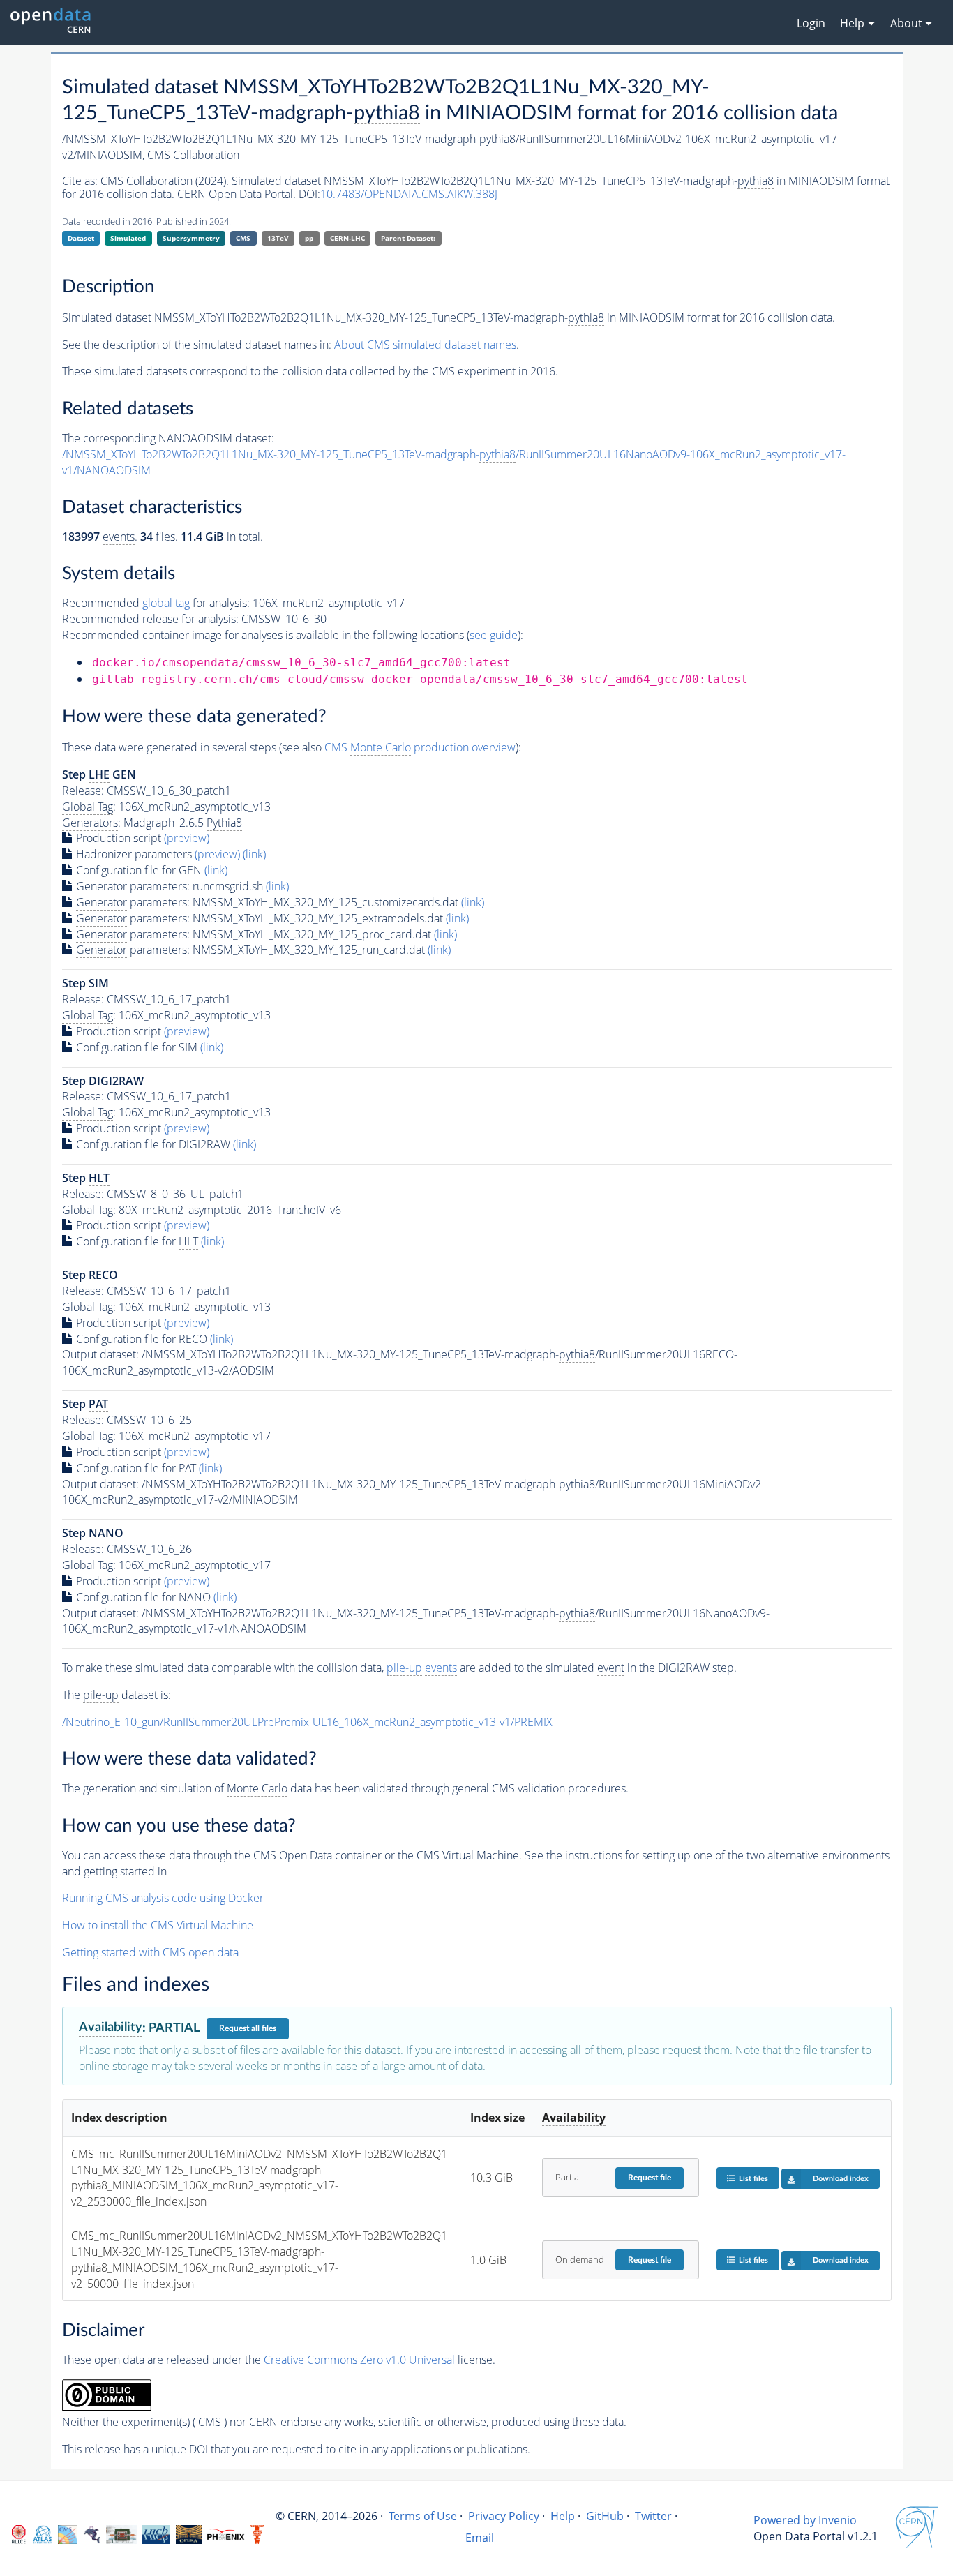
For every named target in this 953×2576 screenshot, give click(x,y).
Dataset (81, 238)
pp (309, 238)
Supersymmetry (191, 238)
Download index (841, 2179)
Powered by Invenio (805, 2520)
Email (480, 2538)
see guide (494, 635)
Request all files (248, 2028)
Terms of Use (423, 2516)
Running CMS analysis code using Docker (163, 1898)
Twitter (653, 2516)
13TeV (278, 238)
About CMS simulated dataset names (425, 345)
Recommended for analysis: (156, 603)
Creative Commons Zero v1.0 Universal (359, 2360)
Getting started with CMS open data (150, 1952)
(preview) (187, 838)
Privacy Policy (504, 2516)
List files (753, 2179)
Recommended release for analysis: (150, 619)
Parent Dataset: (408, 238)
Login (811, 23)
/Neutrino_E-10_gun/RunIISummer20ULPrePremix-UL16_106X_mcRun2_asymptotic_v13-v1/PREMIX (307, 1722)
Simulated (128, 238)
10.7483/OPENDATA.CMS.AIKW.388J (409, 194)
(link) (254, 854)
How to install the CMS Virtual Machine (158, 1925)
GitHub (605, 2516)
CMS (243, 238)
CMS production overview (420, 747)
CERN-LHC (347, 238)
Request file (650, 2178)
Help (563, 2516)
